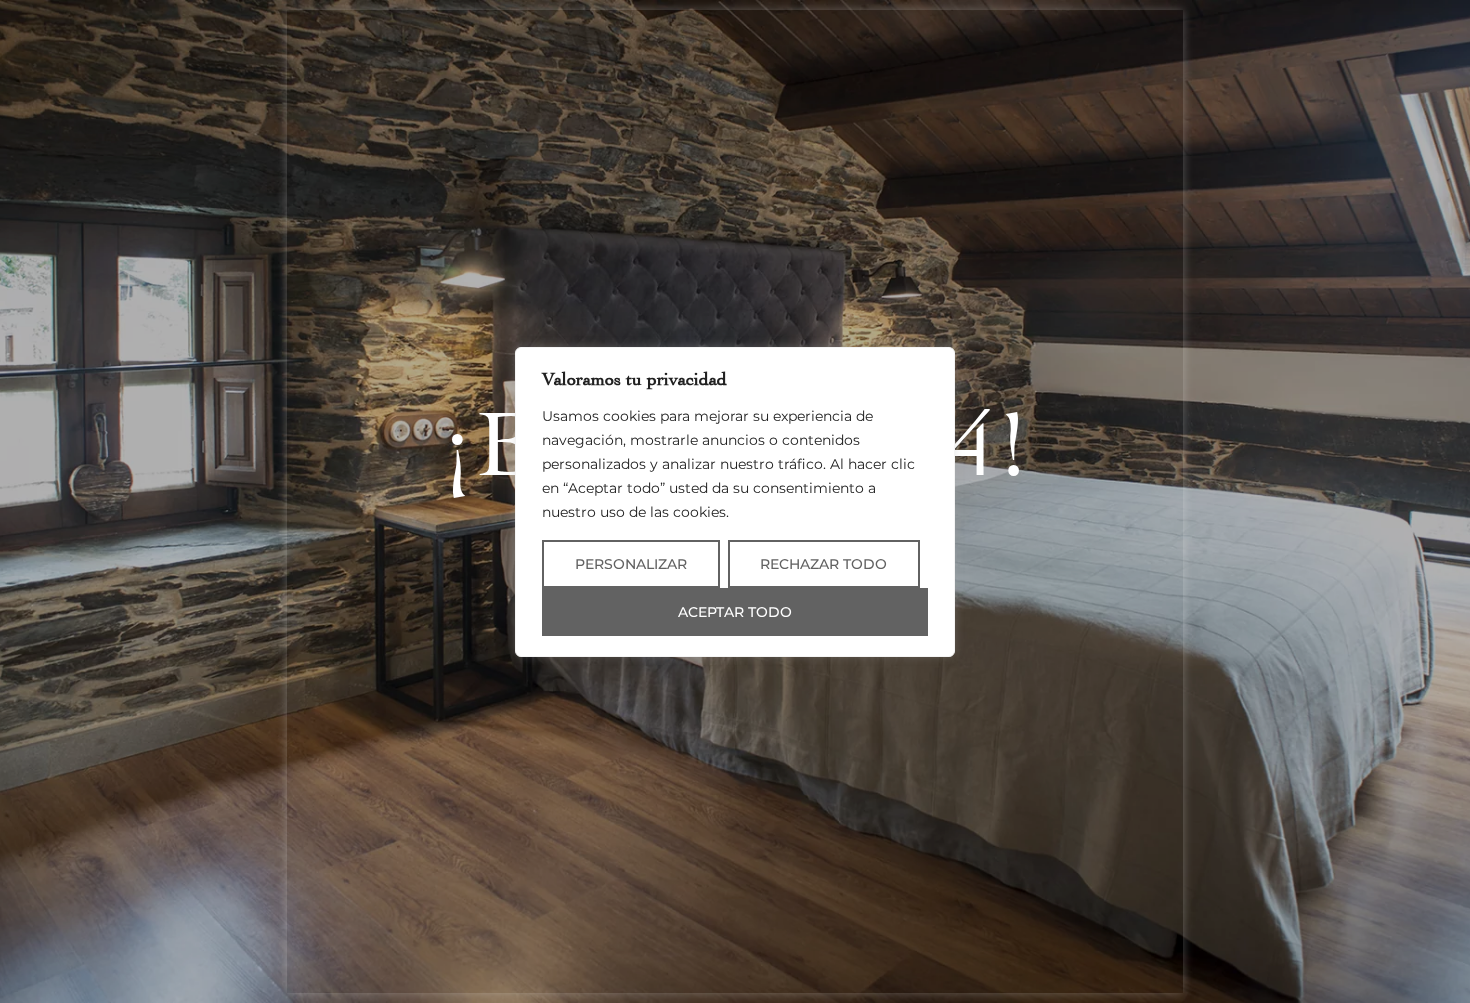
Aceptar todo (735, 612)
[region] (735, 502)
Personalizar (631, 564)
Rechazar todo (823, 564)
